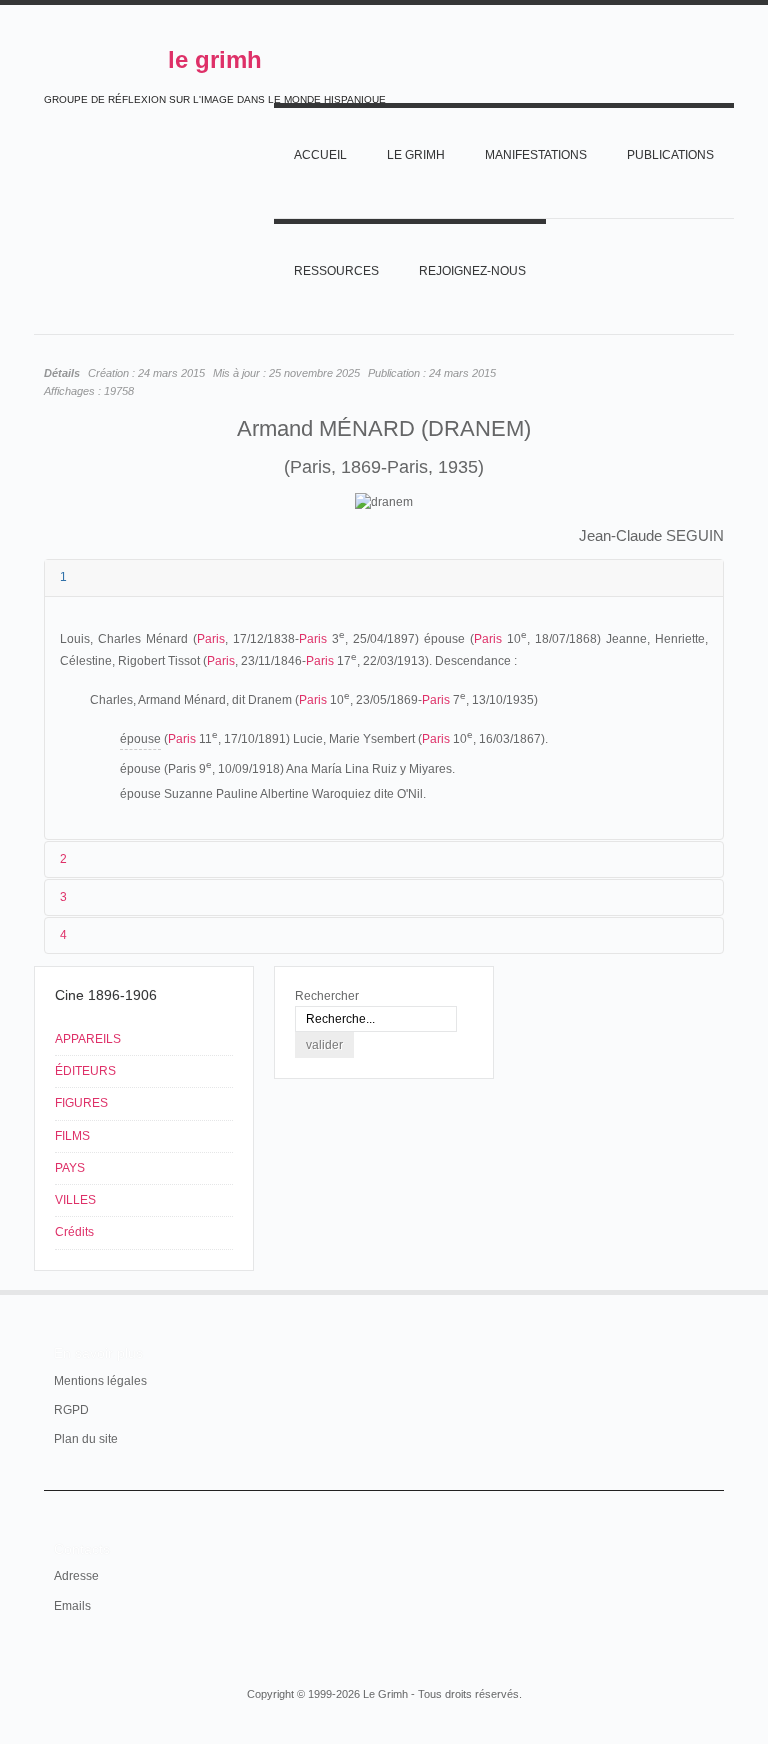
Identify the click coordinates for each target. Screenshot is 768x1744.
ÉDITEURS (85, 1071)
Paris (211, 639)
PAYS (70, 1168)
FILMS (72, 1136)
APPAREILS (88, 1039)
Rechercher (327, 996)
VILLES (75, 1200)
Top (712, 1290)
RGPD (71, 1410)
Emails (72, 1606)
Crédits (74, 1232)
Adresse (76, 1576)
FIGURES (81, 1103)
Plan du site (86, 1439)
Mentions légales (100, 1381)
